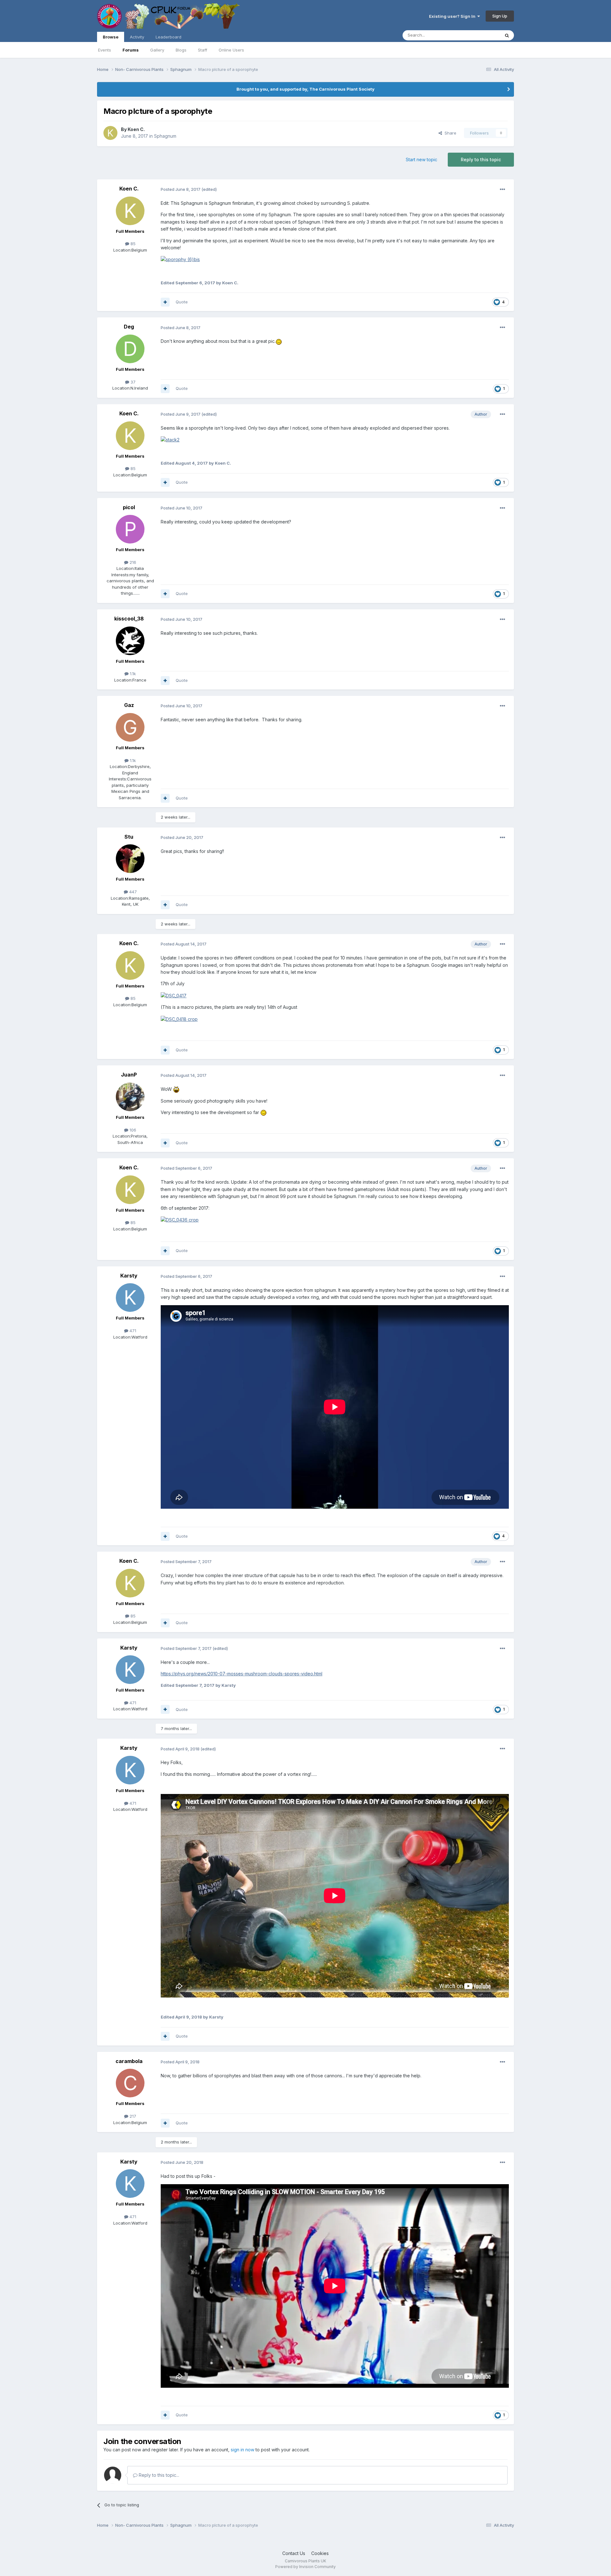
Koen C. (136, 129)
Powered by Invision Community (305, 2567)
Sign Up (500, 16)
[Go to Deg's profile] (130, 349)
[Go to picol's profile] (130, 529)
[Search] (507, 35)
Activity (137, 37)
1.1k (132, 674)
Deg (129, 327)
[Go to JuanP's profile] (130, 1097)
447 (132, 892)
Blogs (181, 50)
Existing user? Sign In (453, 16)
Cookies (320, 2553)
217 (132, 2116)
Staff (203, 50)
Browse (111, 37)
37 (132, 382)
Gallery (157, 50)
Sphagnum (165, 136)
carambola (129, 2061)
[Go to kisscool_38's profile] (130, 641)
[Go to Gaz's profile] (130, 727)
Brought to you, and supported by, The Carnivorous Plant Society (305, 89)
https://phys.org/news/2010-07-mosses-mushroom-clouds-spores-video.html (242, 1674)
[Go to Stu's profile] (130, 859)
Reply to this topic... (158, 2475)
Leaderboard (169, 37)
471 (132, 1331)
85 (132, 244)
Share (449, 133)
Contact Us (294, 2553)
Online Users (231, 50)
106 (132, 1130)
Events (105, 50)
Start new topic (421, 159)
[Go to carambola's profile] (130, 2083)
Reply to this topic (481, 159)
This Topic (481, 35)
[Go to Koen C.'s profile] (110, 133)
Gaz (129, 705)
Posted (181, 189)
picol (129, 507)
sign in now (242, 2450)
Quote (182, 302)
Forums (131, 50)
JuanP (129, 1075)
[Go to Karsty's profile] (130, 1298)
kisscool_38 (129, 619)
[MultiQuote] (165, 302)
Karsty (129, 1276)
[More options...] (502, 190)
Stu (129, 837)
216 (132, 562)
